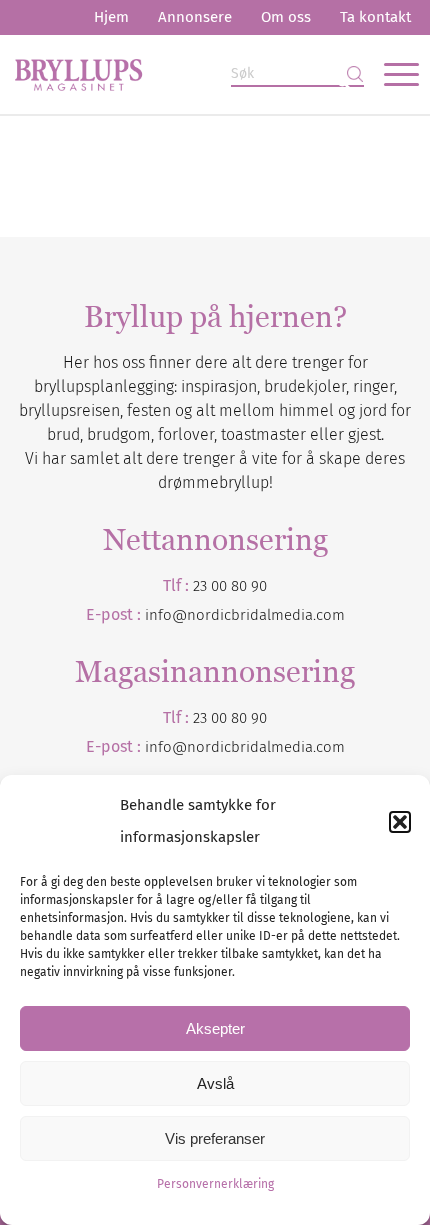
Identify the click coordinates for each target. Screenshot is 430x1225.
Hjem (111, 17)
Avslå (215, 1083)
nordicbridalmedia (250, 747)
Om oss (286, 17)
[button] (400, 822)
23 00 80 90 (230, 586)
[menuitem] (111, 17)
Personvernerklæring (215, 1184)
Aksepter (215, 1028)
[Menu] (391, 74)
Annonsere (195, 17)
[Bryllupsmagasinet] (174, 74)
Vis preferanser (215, 1138)
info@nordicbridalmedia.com (245, 615)
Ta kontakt (375, 17)
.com (329, 747)
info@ (166, 747)
